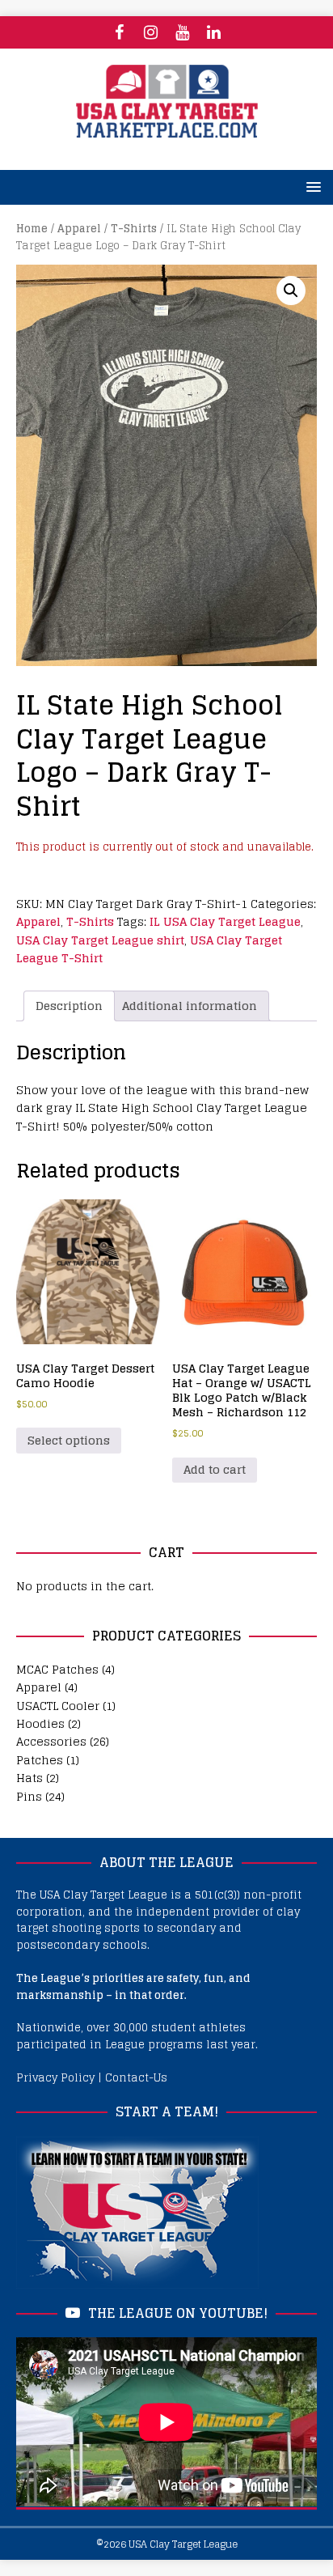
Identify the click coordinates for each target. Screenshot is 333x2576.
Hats (30, 1778)
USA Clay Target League (183, 2544)
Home (32, 229)
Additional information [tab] (190, 1006)
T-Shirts (134, 229)
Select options (69, 1440)
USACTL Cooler (58, 1706)
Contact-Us (136, 2078)
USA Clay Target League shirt (100, 940)
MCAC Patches (57, 1669)
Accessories (51, 1741)
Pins (29, 1796)
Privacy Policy (55, 2078)
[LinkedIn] (214, 32)
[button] (291, 291)
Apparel (79, 229)
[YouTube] (182, 32)
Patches (40, 1760)
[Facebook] (119, 32)
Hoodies (40, 1723)
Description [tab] (69, 1006)
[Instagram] (151, 32)
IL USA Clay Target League (225, 921)
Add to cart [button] (215, 1469)
